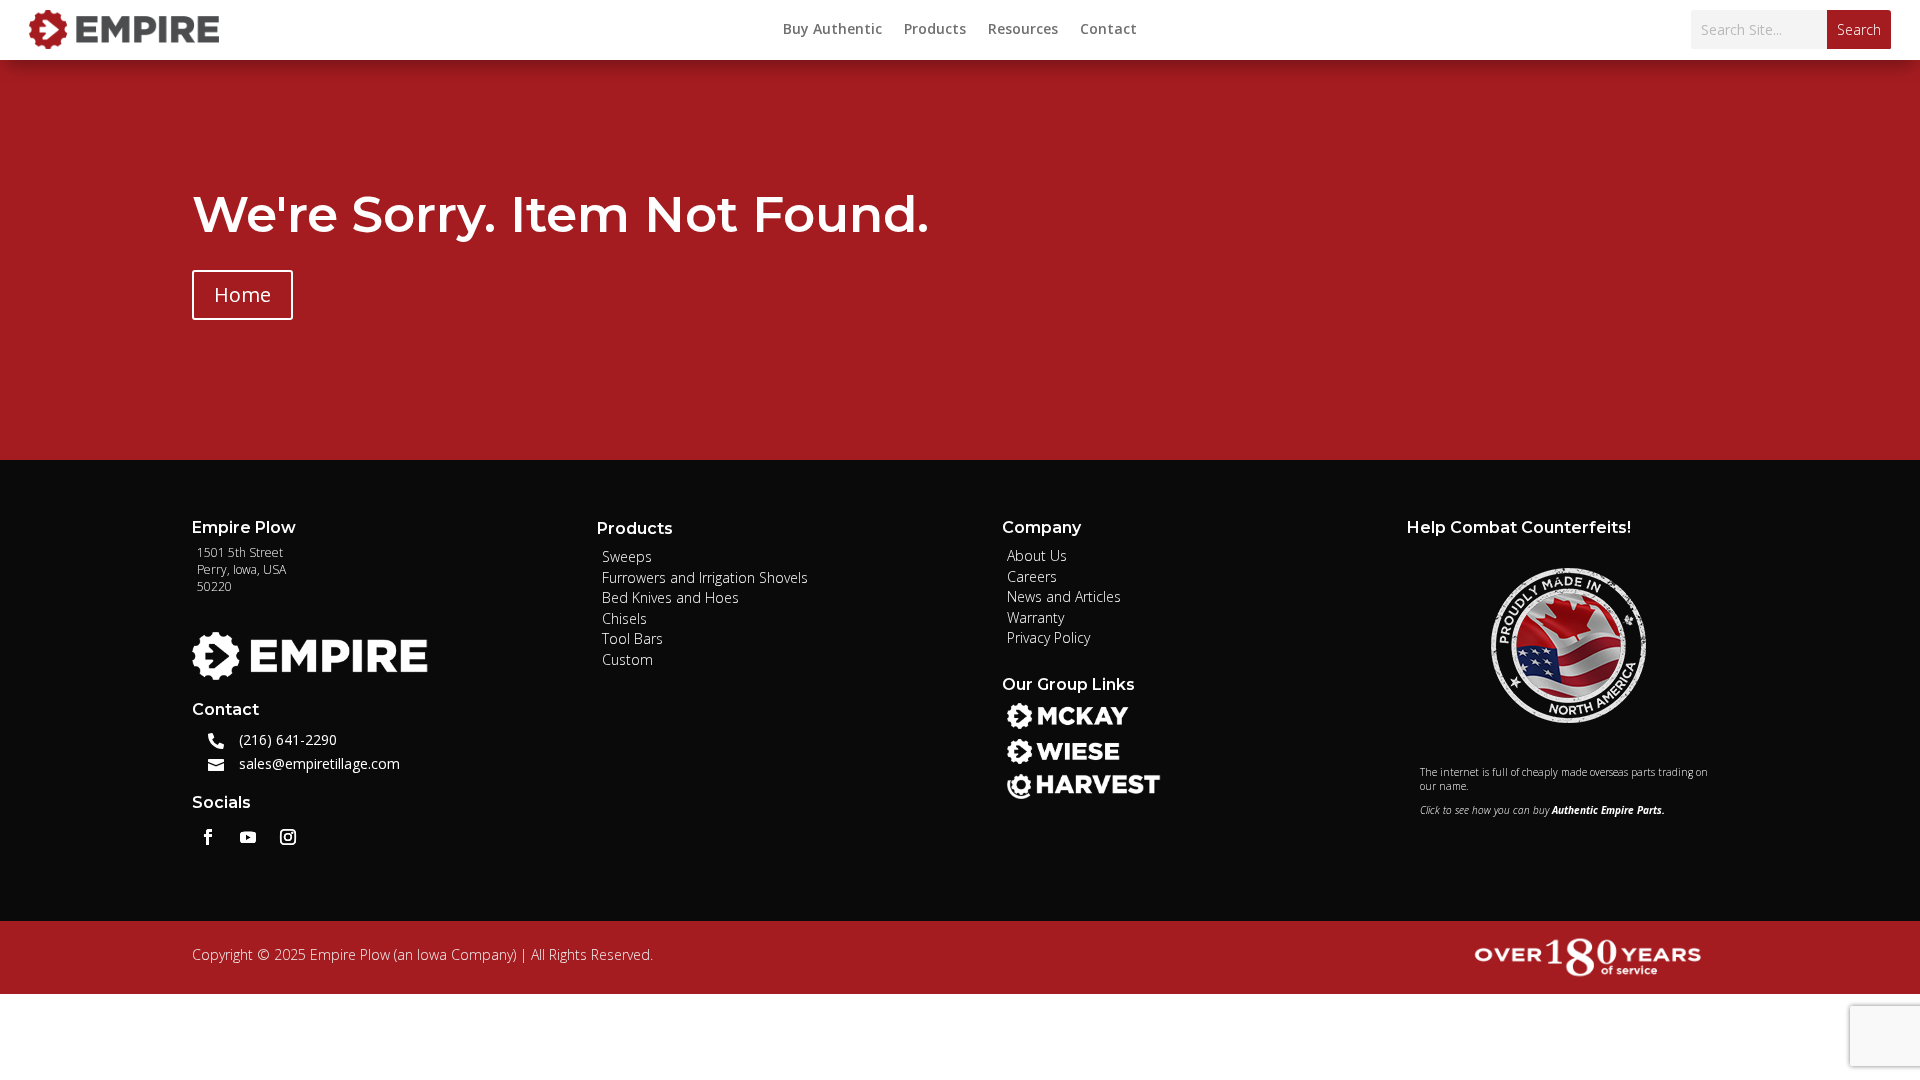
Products (935, 30)
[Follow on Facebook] (208, 837)
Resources (1023, 30)
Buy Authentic (832, 30)
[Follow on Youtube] (248, 837)
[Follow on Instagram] (288, 837)
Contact (1108, 30)
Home (242, 294)
